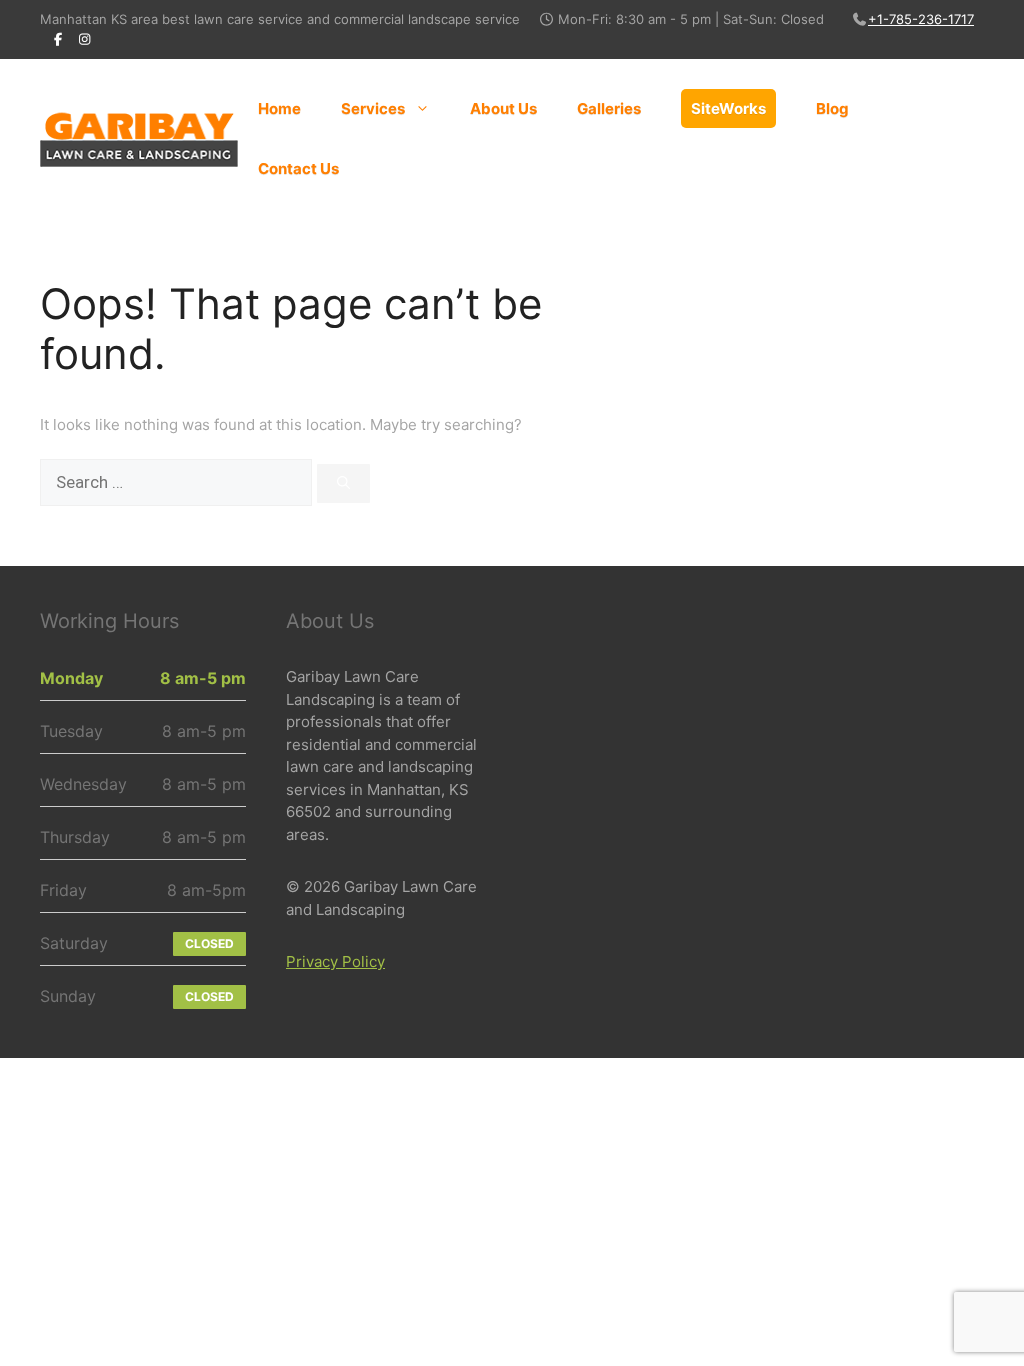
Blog (832, 108)
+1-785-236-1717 (921, 19)
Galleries (609, 108)
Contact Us (298, 168)
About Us (503, 108)
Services (373, 108)
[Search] (343, 484)
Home (279, 108)
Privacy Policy (335, 961)
